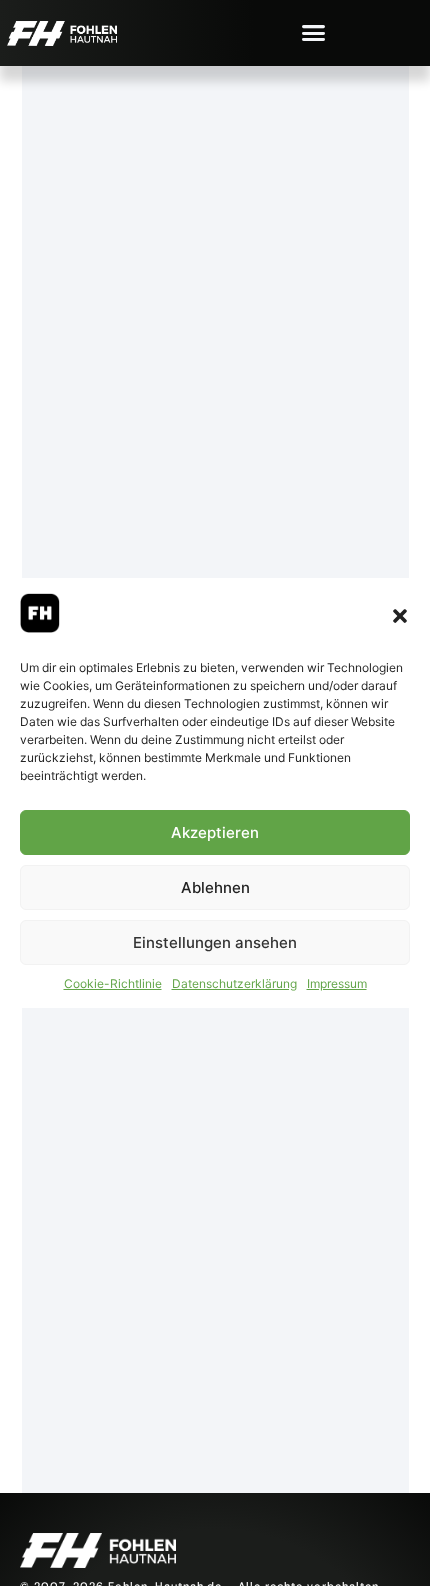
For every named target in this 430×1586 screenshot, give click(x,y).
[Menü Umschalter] (313, 32)
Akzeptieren (215, 832)
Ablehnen (215, 887)
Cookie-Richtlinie (113, 983)
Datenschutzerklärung (234, 983)
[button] (400, 616)
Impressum (337, 983)
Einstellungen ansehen (215, 942)
